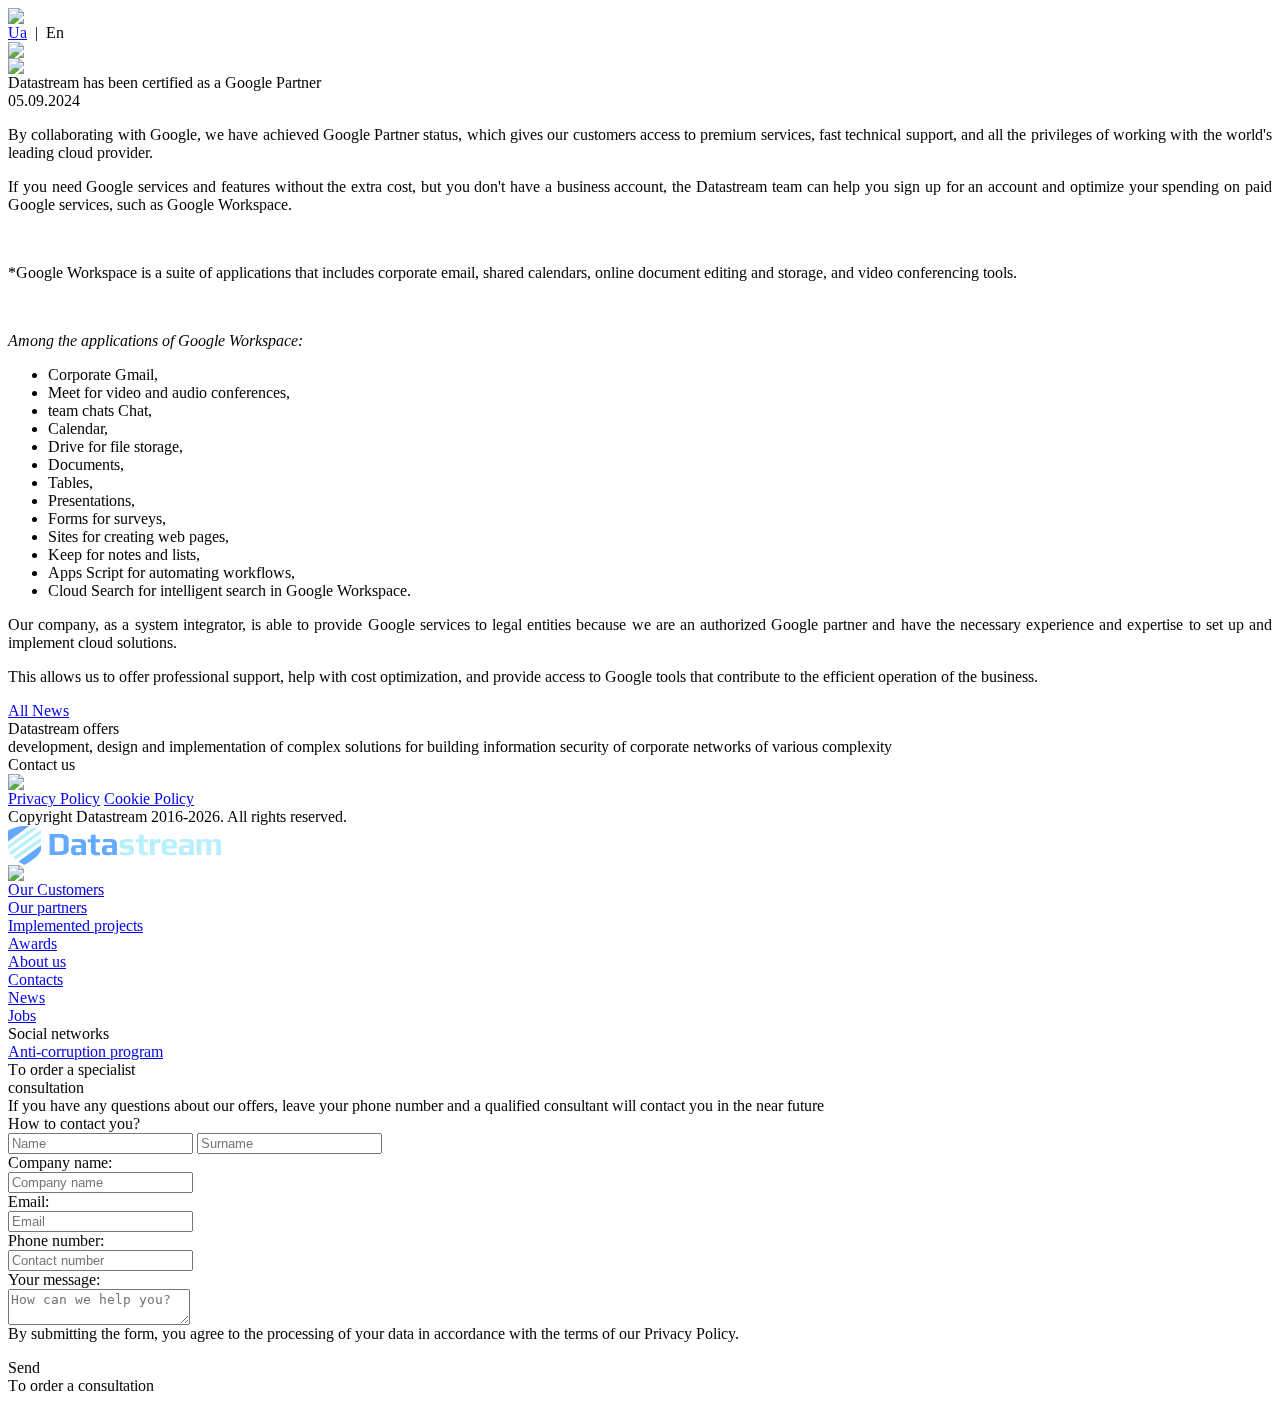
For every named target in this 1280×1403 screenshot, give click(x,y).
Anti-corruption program (85, 1051)
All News (38, 710)
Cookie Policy (149, 798)
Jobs (22, 1015)
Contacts (35, 979)
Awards (32, 943)
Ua (17, 32)
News (26, 997)
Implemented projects (75, 925)
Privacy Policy (54, 798)
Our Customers (56, 889)
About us (37, 961)
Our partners (47, 907)
